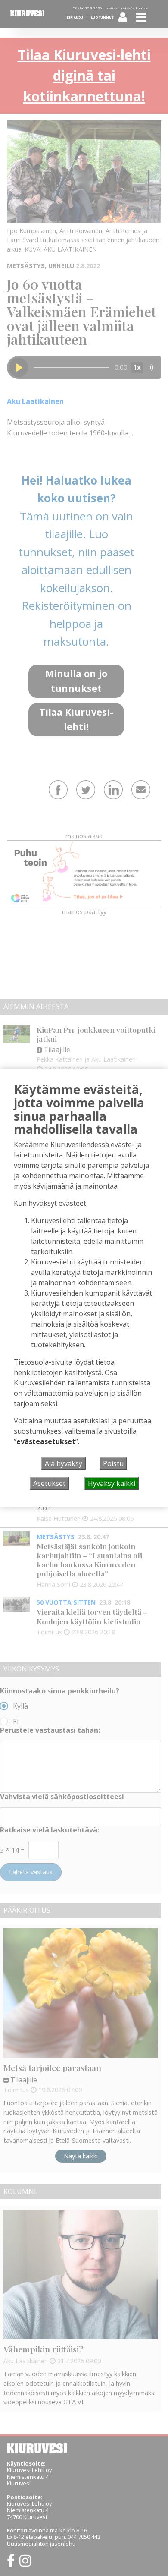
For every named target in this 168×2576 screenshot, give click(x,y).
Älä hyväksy (64, 1463)
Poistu (113, 1463)
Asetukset (49, 1483)
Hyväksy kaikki (112, 1483)
